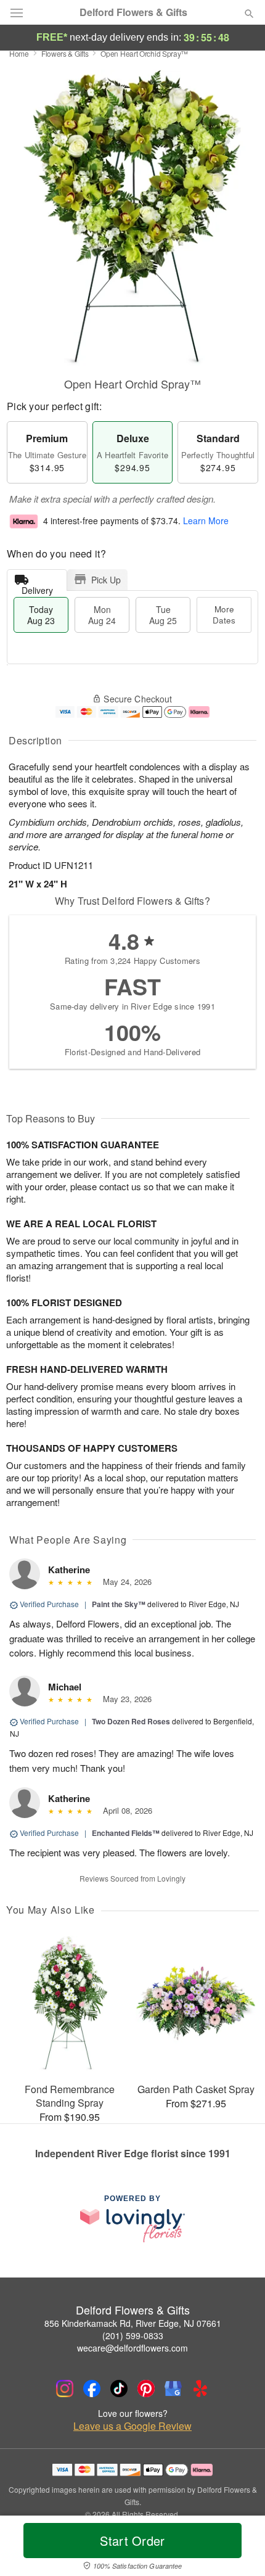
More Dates (224, 615)
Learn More (206, 521)
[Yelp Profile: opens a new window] (200, 2389)
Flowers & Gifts (65, 53)
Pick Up (106, 580)
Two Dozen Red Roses (131, 1721)
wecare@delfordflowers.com (132, 2348)
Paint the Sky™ (119, 1604)
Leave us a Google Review (132, 2426)
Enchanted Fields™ (126, 1833)
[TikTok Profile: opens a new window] (119, 2389)
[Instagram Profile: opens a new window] (65, 2389)
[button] (239, 2548)
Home (19, 53)
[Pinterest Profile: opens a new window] (146, 2389)
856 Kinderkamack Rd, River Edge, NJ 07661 (133, 2323)
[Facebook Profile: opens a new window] (92, 2389)
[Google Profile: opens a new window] (173, 2389)
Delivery (37, 587)
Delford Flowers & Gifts (133, 12)
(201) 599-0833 (133, 2335)
